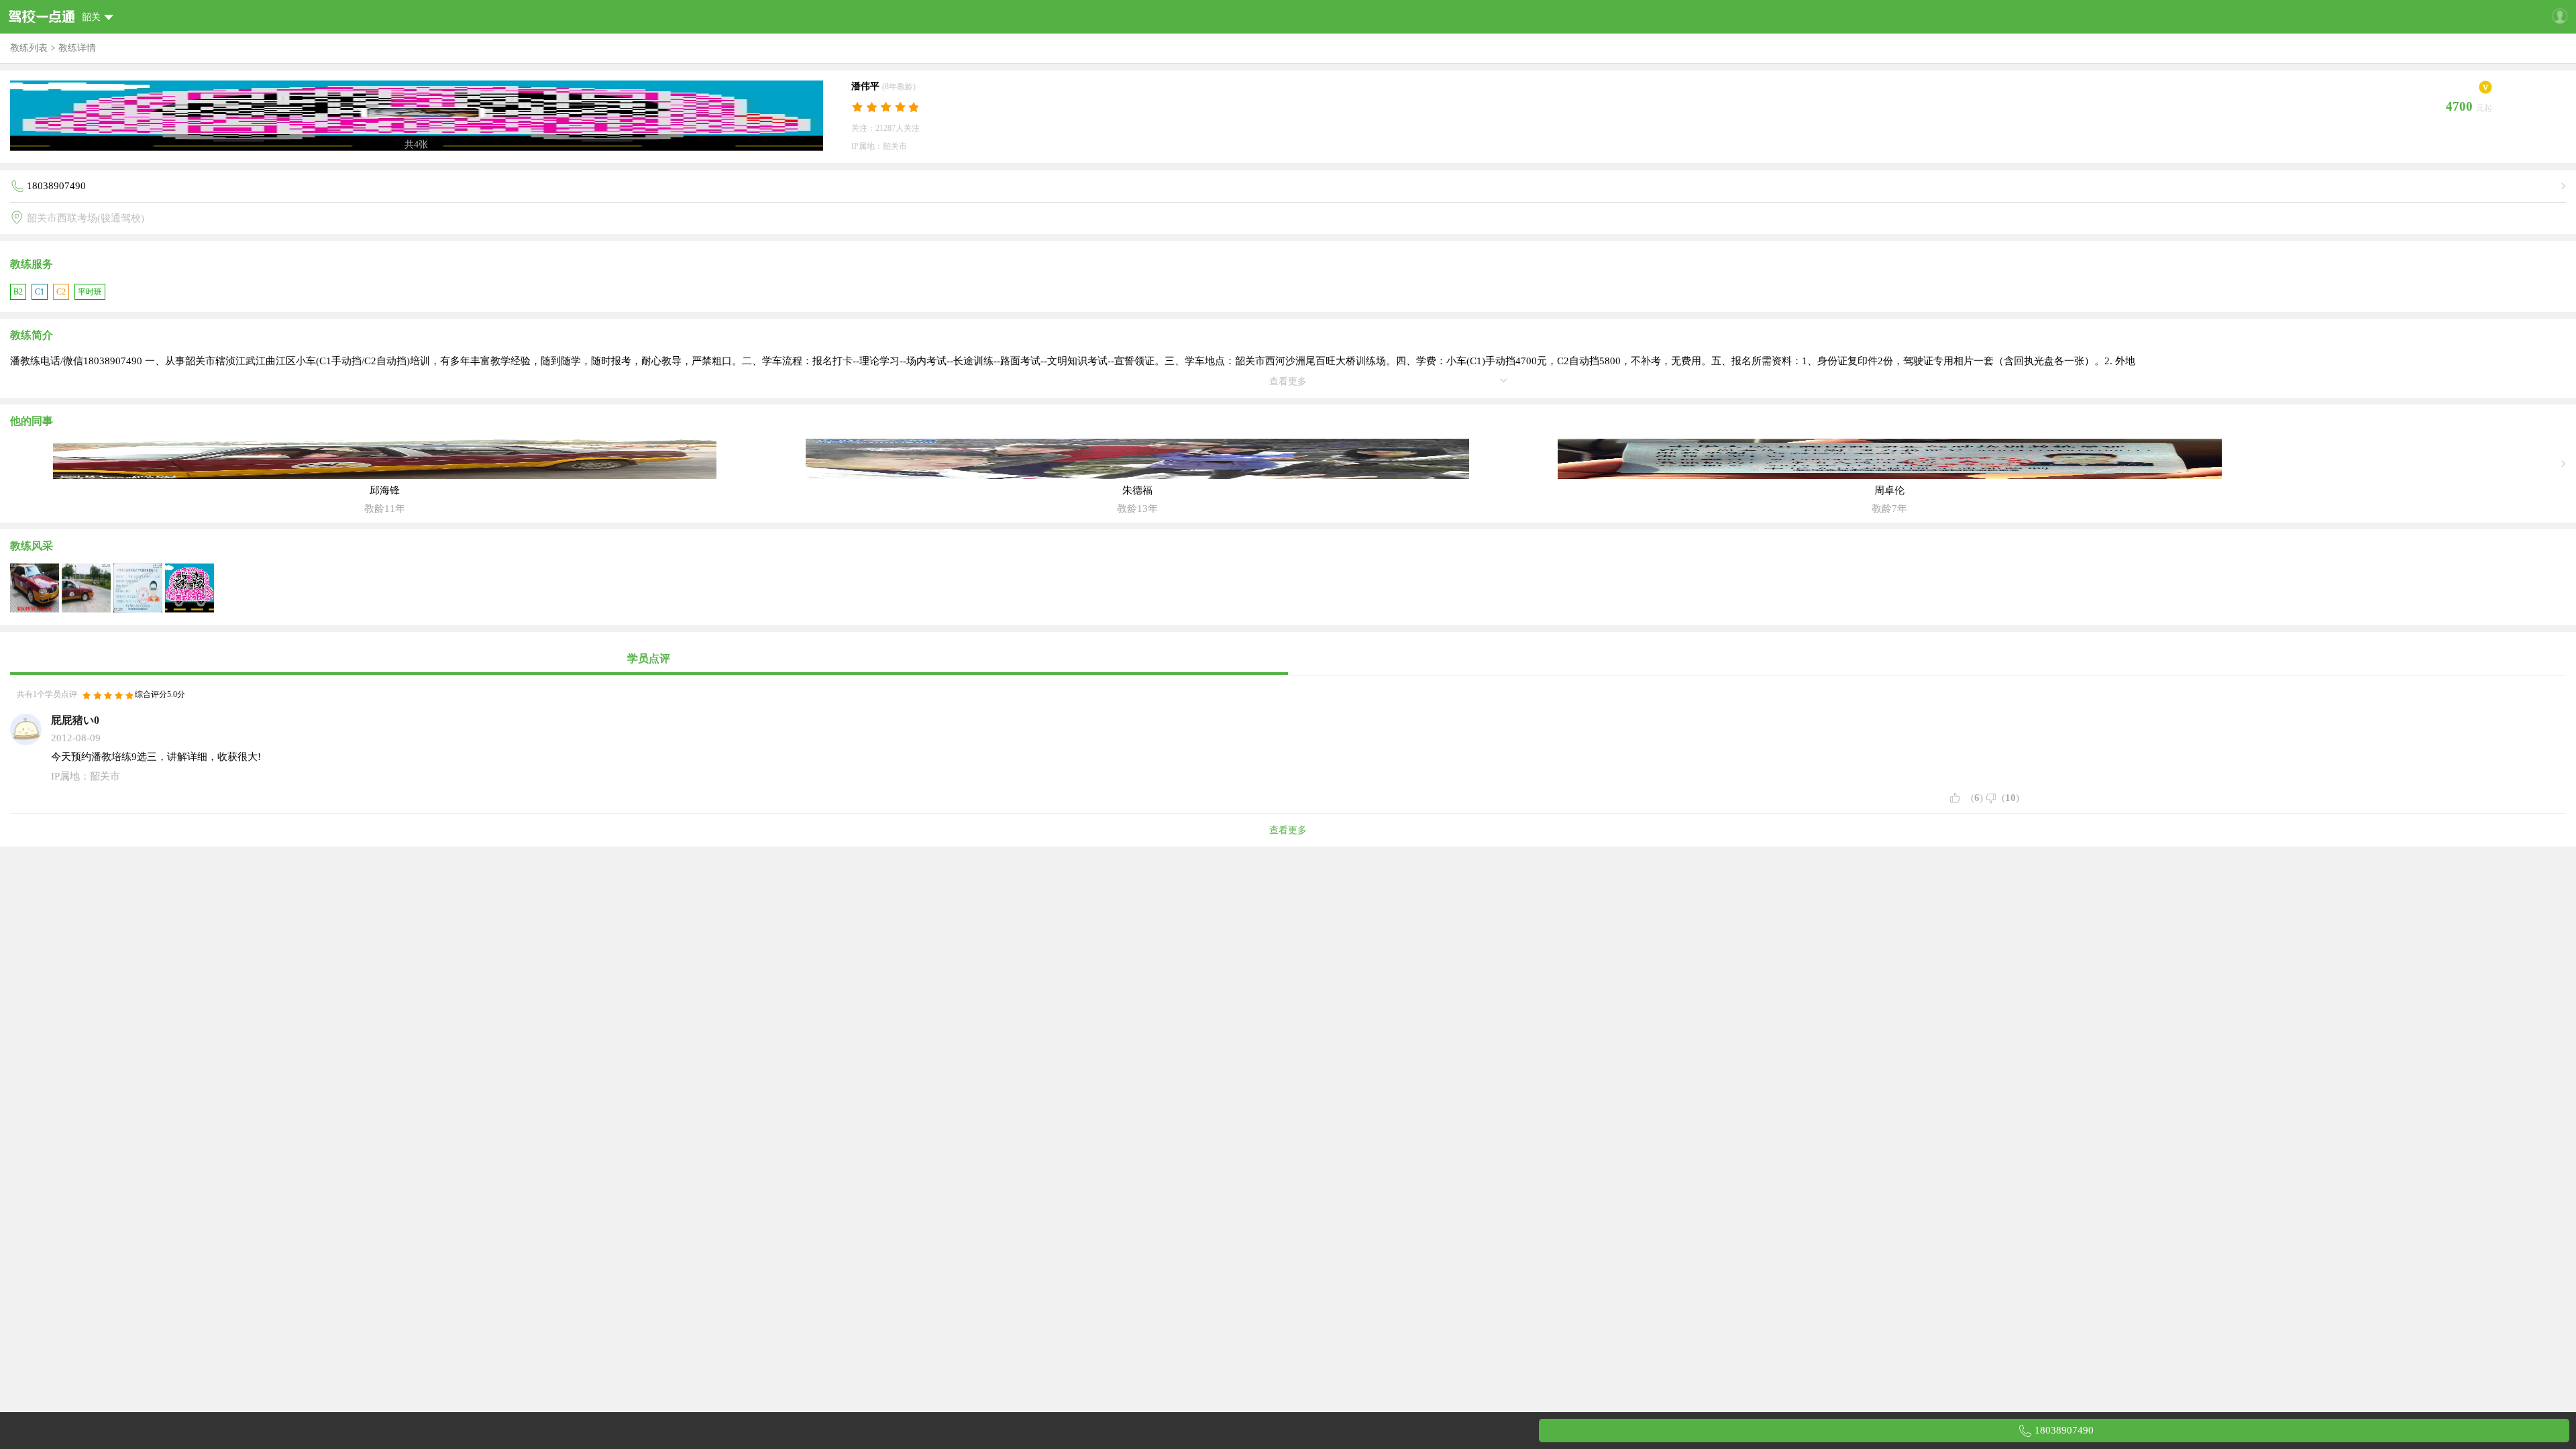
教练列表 (29, 48)
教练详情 (77, 48)
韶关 (91, 17)
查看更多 (1288, 830)
